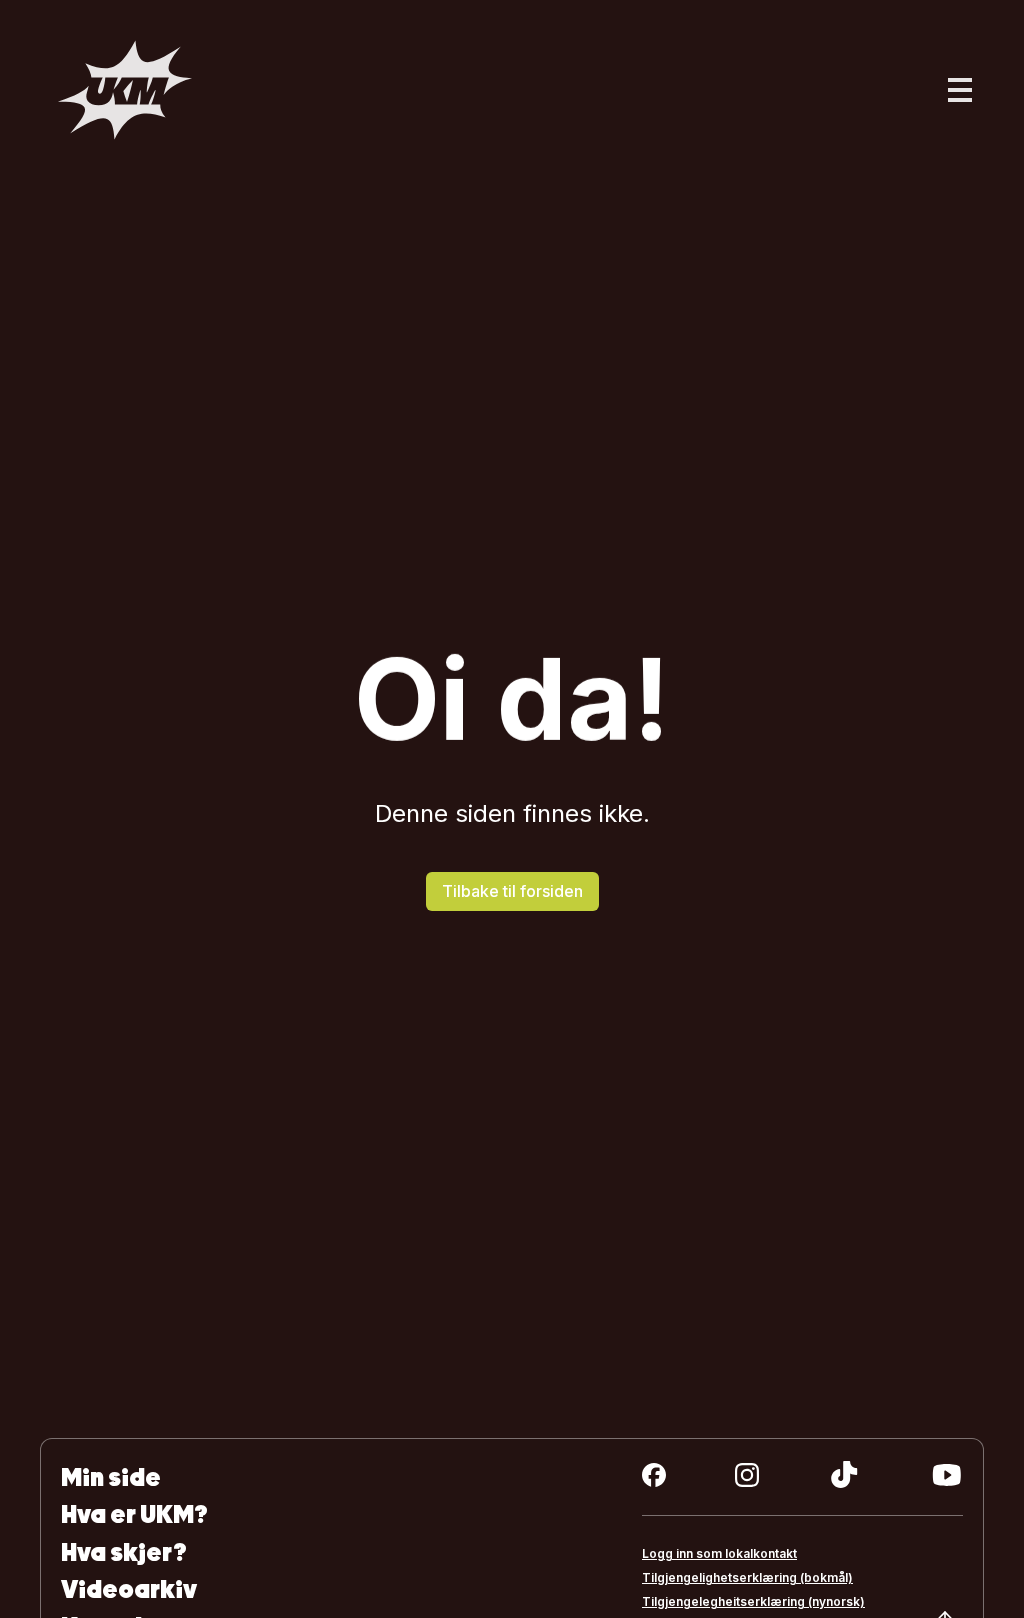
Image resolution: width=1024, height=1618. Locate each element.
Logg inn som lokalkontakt (719, 1553)
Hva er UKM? (134, 1514)
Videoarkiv (129, 1589)
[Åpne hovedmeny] (960, 90)
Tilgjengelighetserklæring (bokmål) (747, 1577)
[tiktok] (844, 1475)
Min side (111, 1477)
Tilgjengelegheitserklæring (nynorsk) (753, 1601)
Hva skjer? (124, 1552)
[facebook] (654, 1475)
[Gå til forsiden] (125, 90)
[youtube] (946, 1475)
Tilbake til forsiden (512, 891)
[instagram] (747, 1475)
